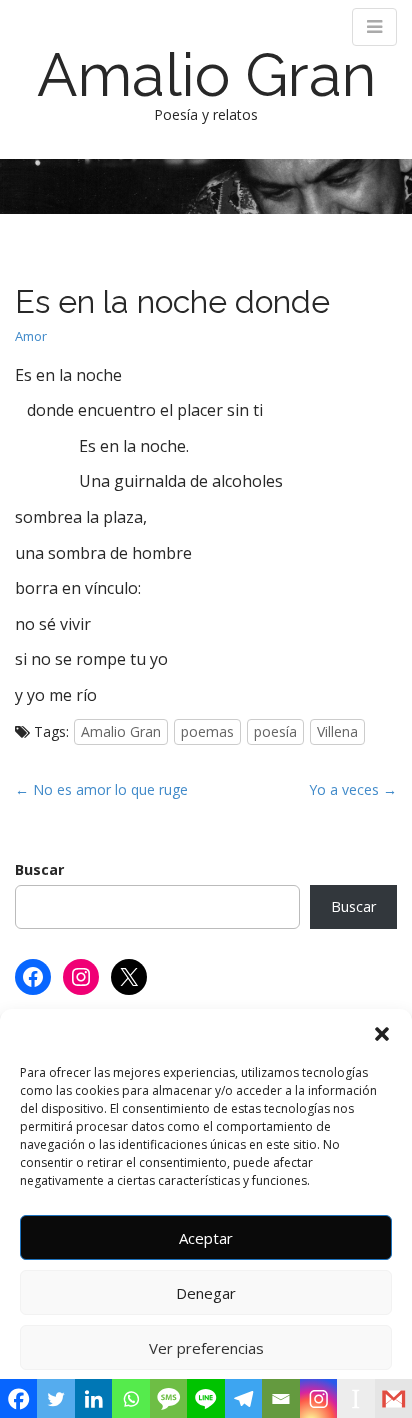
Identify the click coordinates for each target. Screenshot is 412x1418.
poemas (207, 731)
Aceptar (206, 1238)
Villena (337, 731)
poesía (275, 731)
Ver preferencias (206, 1348)
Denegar (206, 1293)
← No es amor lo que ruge (101, 789)
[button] (382, 1034)
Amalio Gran (206, 75)
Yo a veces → (353, 789)
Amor (31, 336)
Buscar (39, 869)
